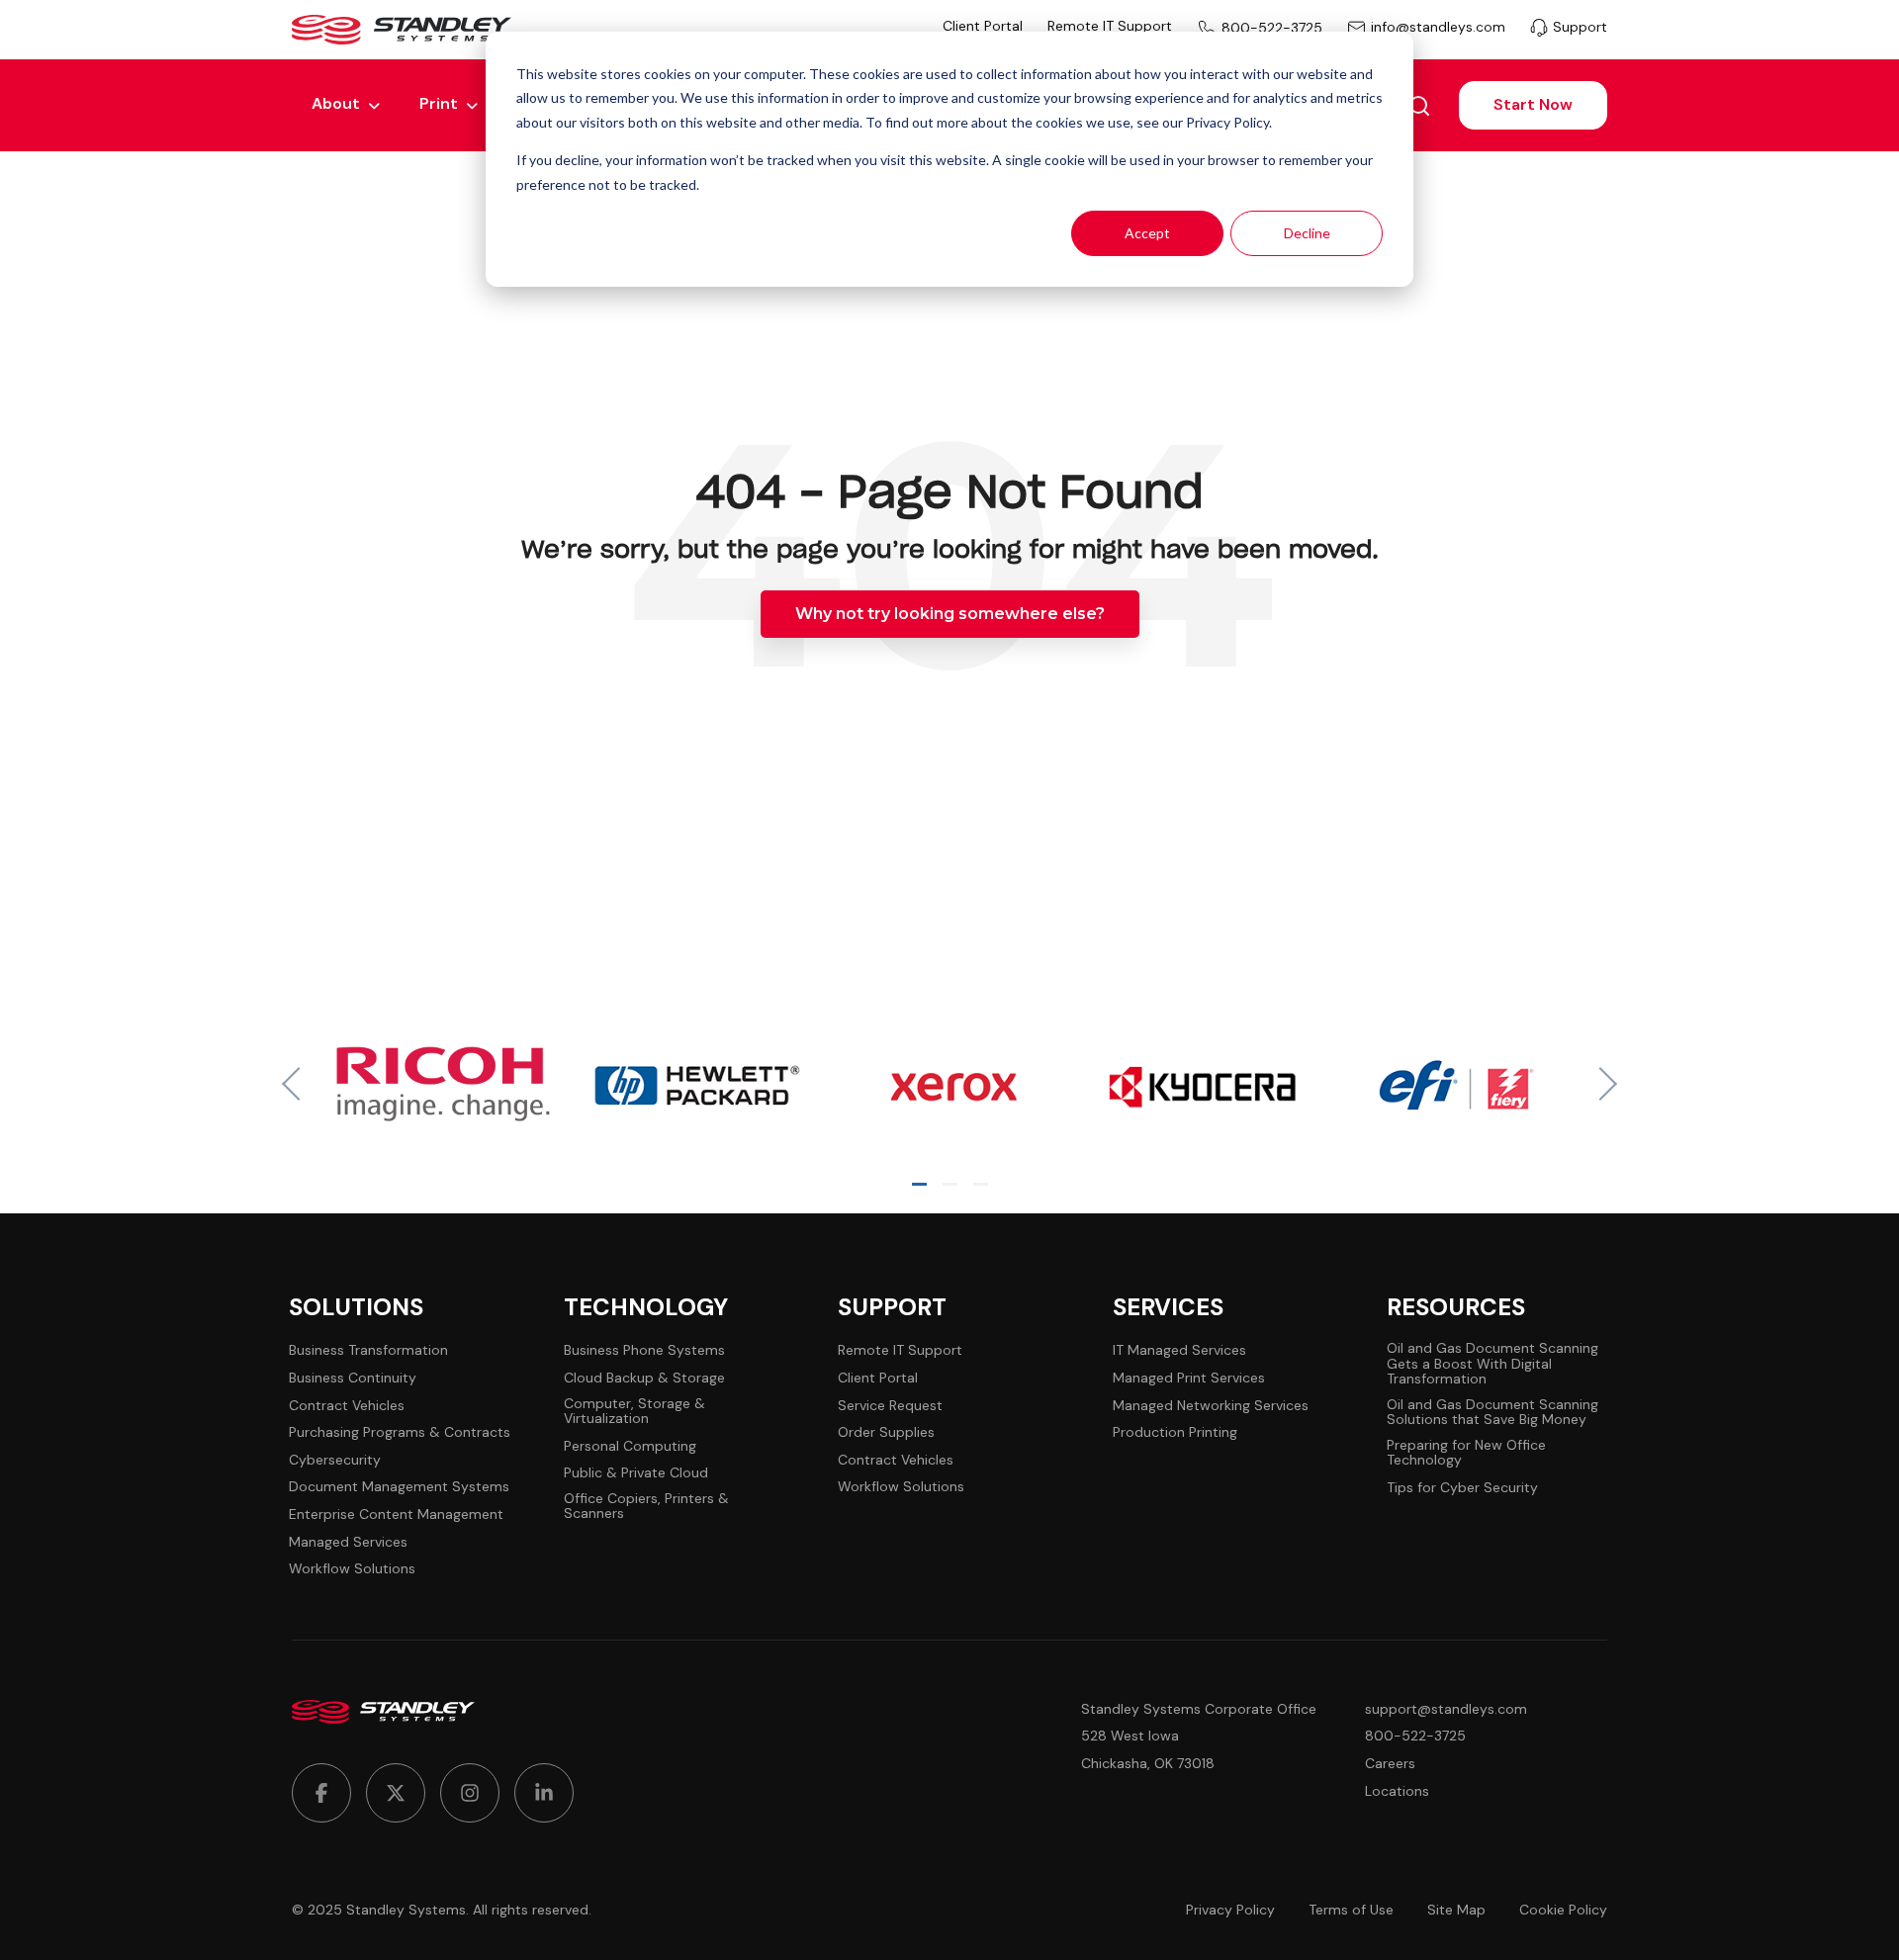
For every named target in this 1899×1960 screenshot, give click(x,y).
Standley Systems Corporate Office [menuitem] (1199, 1709)
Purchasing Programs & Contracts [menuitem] (400, 1432)
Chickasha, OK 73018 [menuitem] (1148, 1764)
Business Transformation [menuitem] (368, 1350)
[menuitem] (321, 1793)
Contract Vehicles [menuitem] (347, 1406)
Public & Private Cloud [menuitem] (636, 1473)
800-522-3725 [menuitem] (1272, 28)
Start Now (1533, 104)
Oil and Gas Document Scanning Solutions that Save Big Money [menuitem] (1492, 1413)
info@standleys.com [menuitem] (1438, 28)
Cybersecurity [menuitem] (335, 1460)
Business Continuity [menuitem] (353, 1378)
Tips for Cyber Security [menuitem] (1462, 1488)
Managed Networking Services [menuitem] (1211, 1406)
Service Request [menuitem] (890, 1406)
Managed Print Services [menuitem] (1189, 1378)
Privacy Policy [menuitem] (1230, 1910)
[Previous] (299, 1084)
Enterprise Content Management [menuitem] (396, 1515)
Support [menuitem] (1580, 27)
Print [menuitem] (439, 103)
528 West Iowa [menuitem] (1130, 1736)
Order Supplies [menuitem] (886, 1432)
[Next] (1600, 1084)
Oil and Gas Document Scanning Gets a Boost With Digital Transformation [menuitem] (1492, 1364)
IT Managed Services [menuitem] (1179, 1350)
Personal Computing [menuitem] (630, 1446)
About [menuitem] (336, 103)
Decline (1307, 233)
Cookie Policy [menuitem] (1563, 1910)
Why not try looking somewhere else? (950, 614)
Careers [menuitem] (1390, 1764)
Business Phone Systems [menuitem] (644, 1350)
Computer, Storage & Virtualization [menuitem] (634, 1412)
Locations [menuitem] (1397, 1791)
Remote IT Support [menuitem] (1110, 26)
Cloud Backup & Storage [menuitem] (644, 1378)
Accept (1147, 233)
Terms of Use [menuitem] (1351, 1910)
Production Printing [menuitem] (1175, 1432)
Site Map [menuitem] (1456, 1910)
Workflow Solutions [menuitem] (352, 1569)
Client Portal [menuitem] (983, 26)
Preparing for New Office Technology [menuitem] (1466, 1453)
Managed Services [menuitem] (348, 1542)
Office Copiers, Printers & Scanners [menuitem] (646, 1507)
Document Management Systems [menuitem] (399, 1487)
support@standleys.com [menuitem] (1446, 1709)
